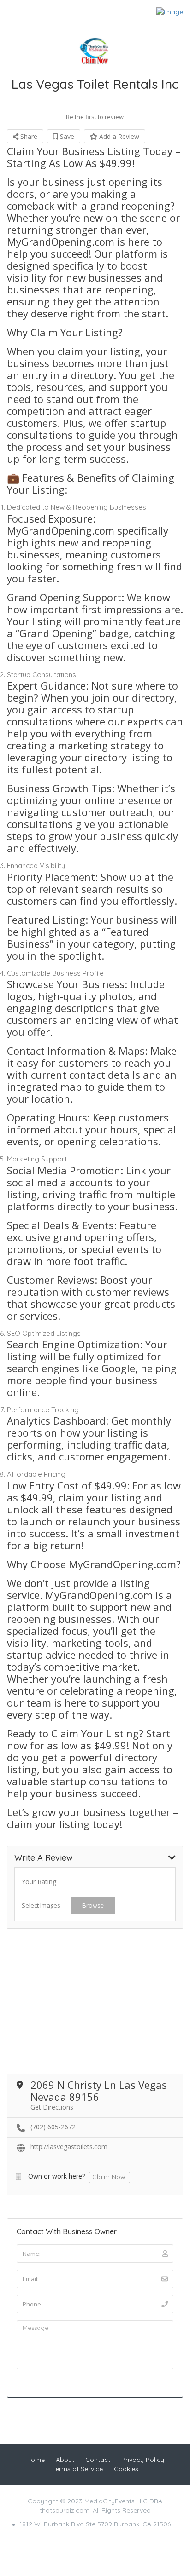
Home (36, 2460)
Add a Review (118, 136)
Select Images (41, 1905)
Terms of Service (77, 2469)
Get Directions (52, 2107)
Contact (98, 2460)
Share (28, 136)
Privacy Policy (143, 2460)
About (65, 2460)
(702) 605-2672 (53, 2127)
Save (66, 136)
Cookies (126, 2469)
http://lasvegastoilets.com (69, 2147)
